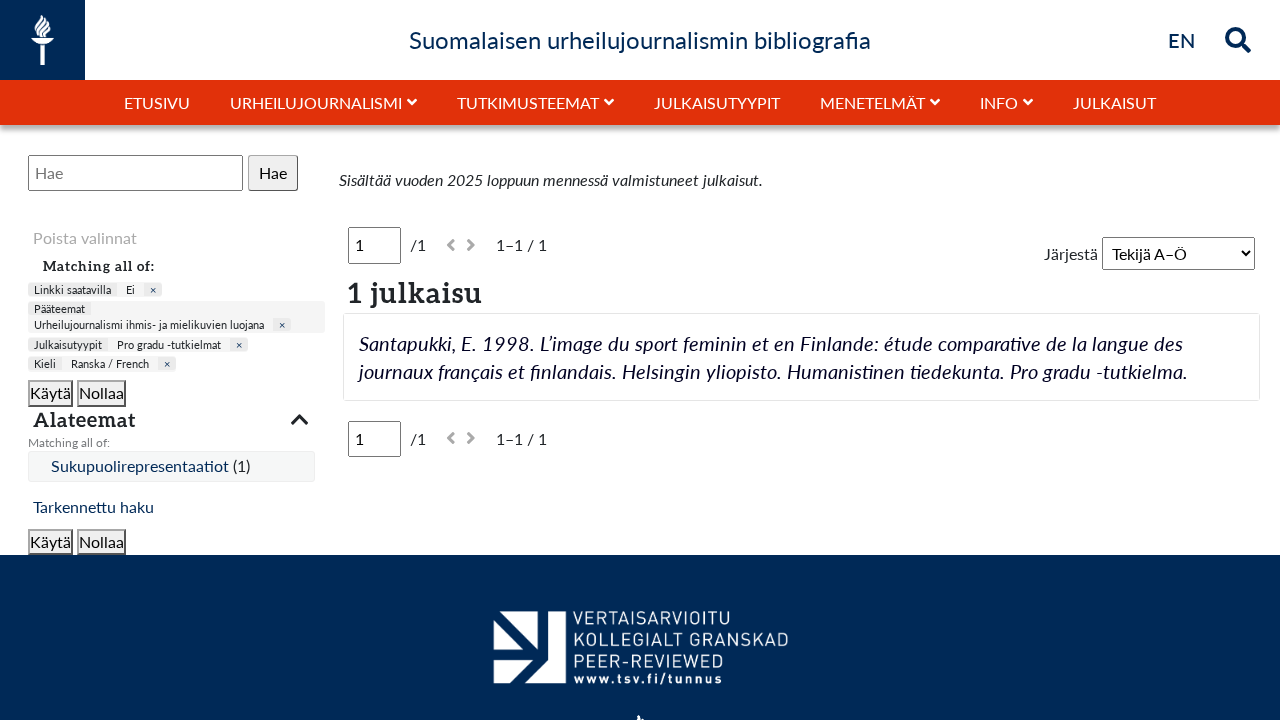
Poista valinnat (85, 237)
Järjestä (1071, 253)
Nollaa (101, 392)
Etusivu (157, 102)
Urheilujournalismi (316, 102)
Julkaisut (1114, 102)
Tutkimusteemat (528, 102)
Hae (273, 172)
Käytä (50, 392)
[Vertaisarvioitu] (639, 655)
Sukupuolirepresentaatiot (142, 465)
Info (999, 102)
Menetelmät (872, 102)
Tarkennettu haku (93, 506)
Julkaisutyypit (717, 102)
